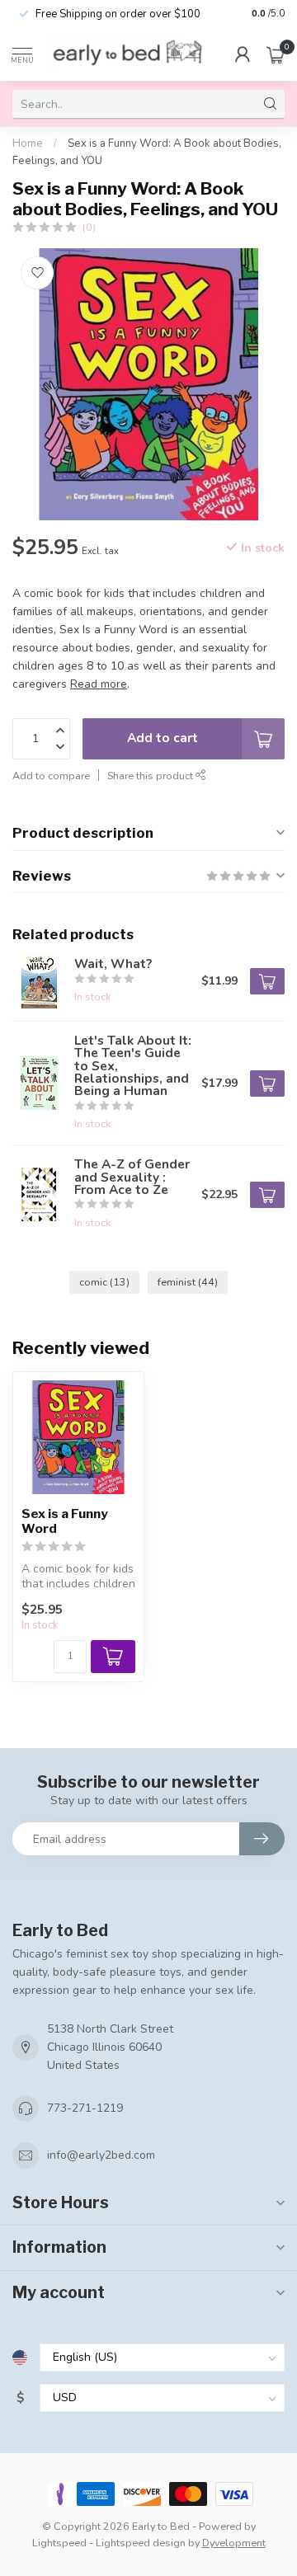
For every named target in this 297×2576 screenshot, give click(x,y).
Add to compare (51, 776)
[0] (276, 54)
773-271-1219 (85, 2108)
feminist (188, 1282)
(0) (89, 227)
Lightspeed (59, 2543)
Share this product (151, 776)
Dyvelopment (234, 2543)
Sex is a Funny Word (65, 1521)
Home (28, 143)
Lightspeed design (141, 2543)
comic (104, 1282)
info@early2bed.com (101, 2155)
